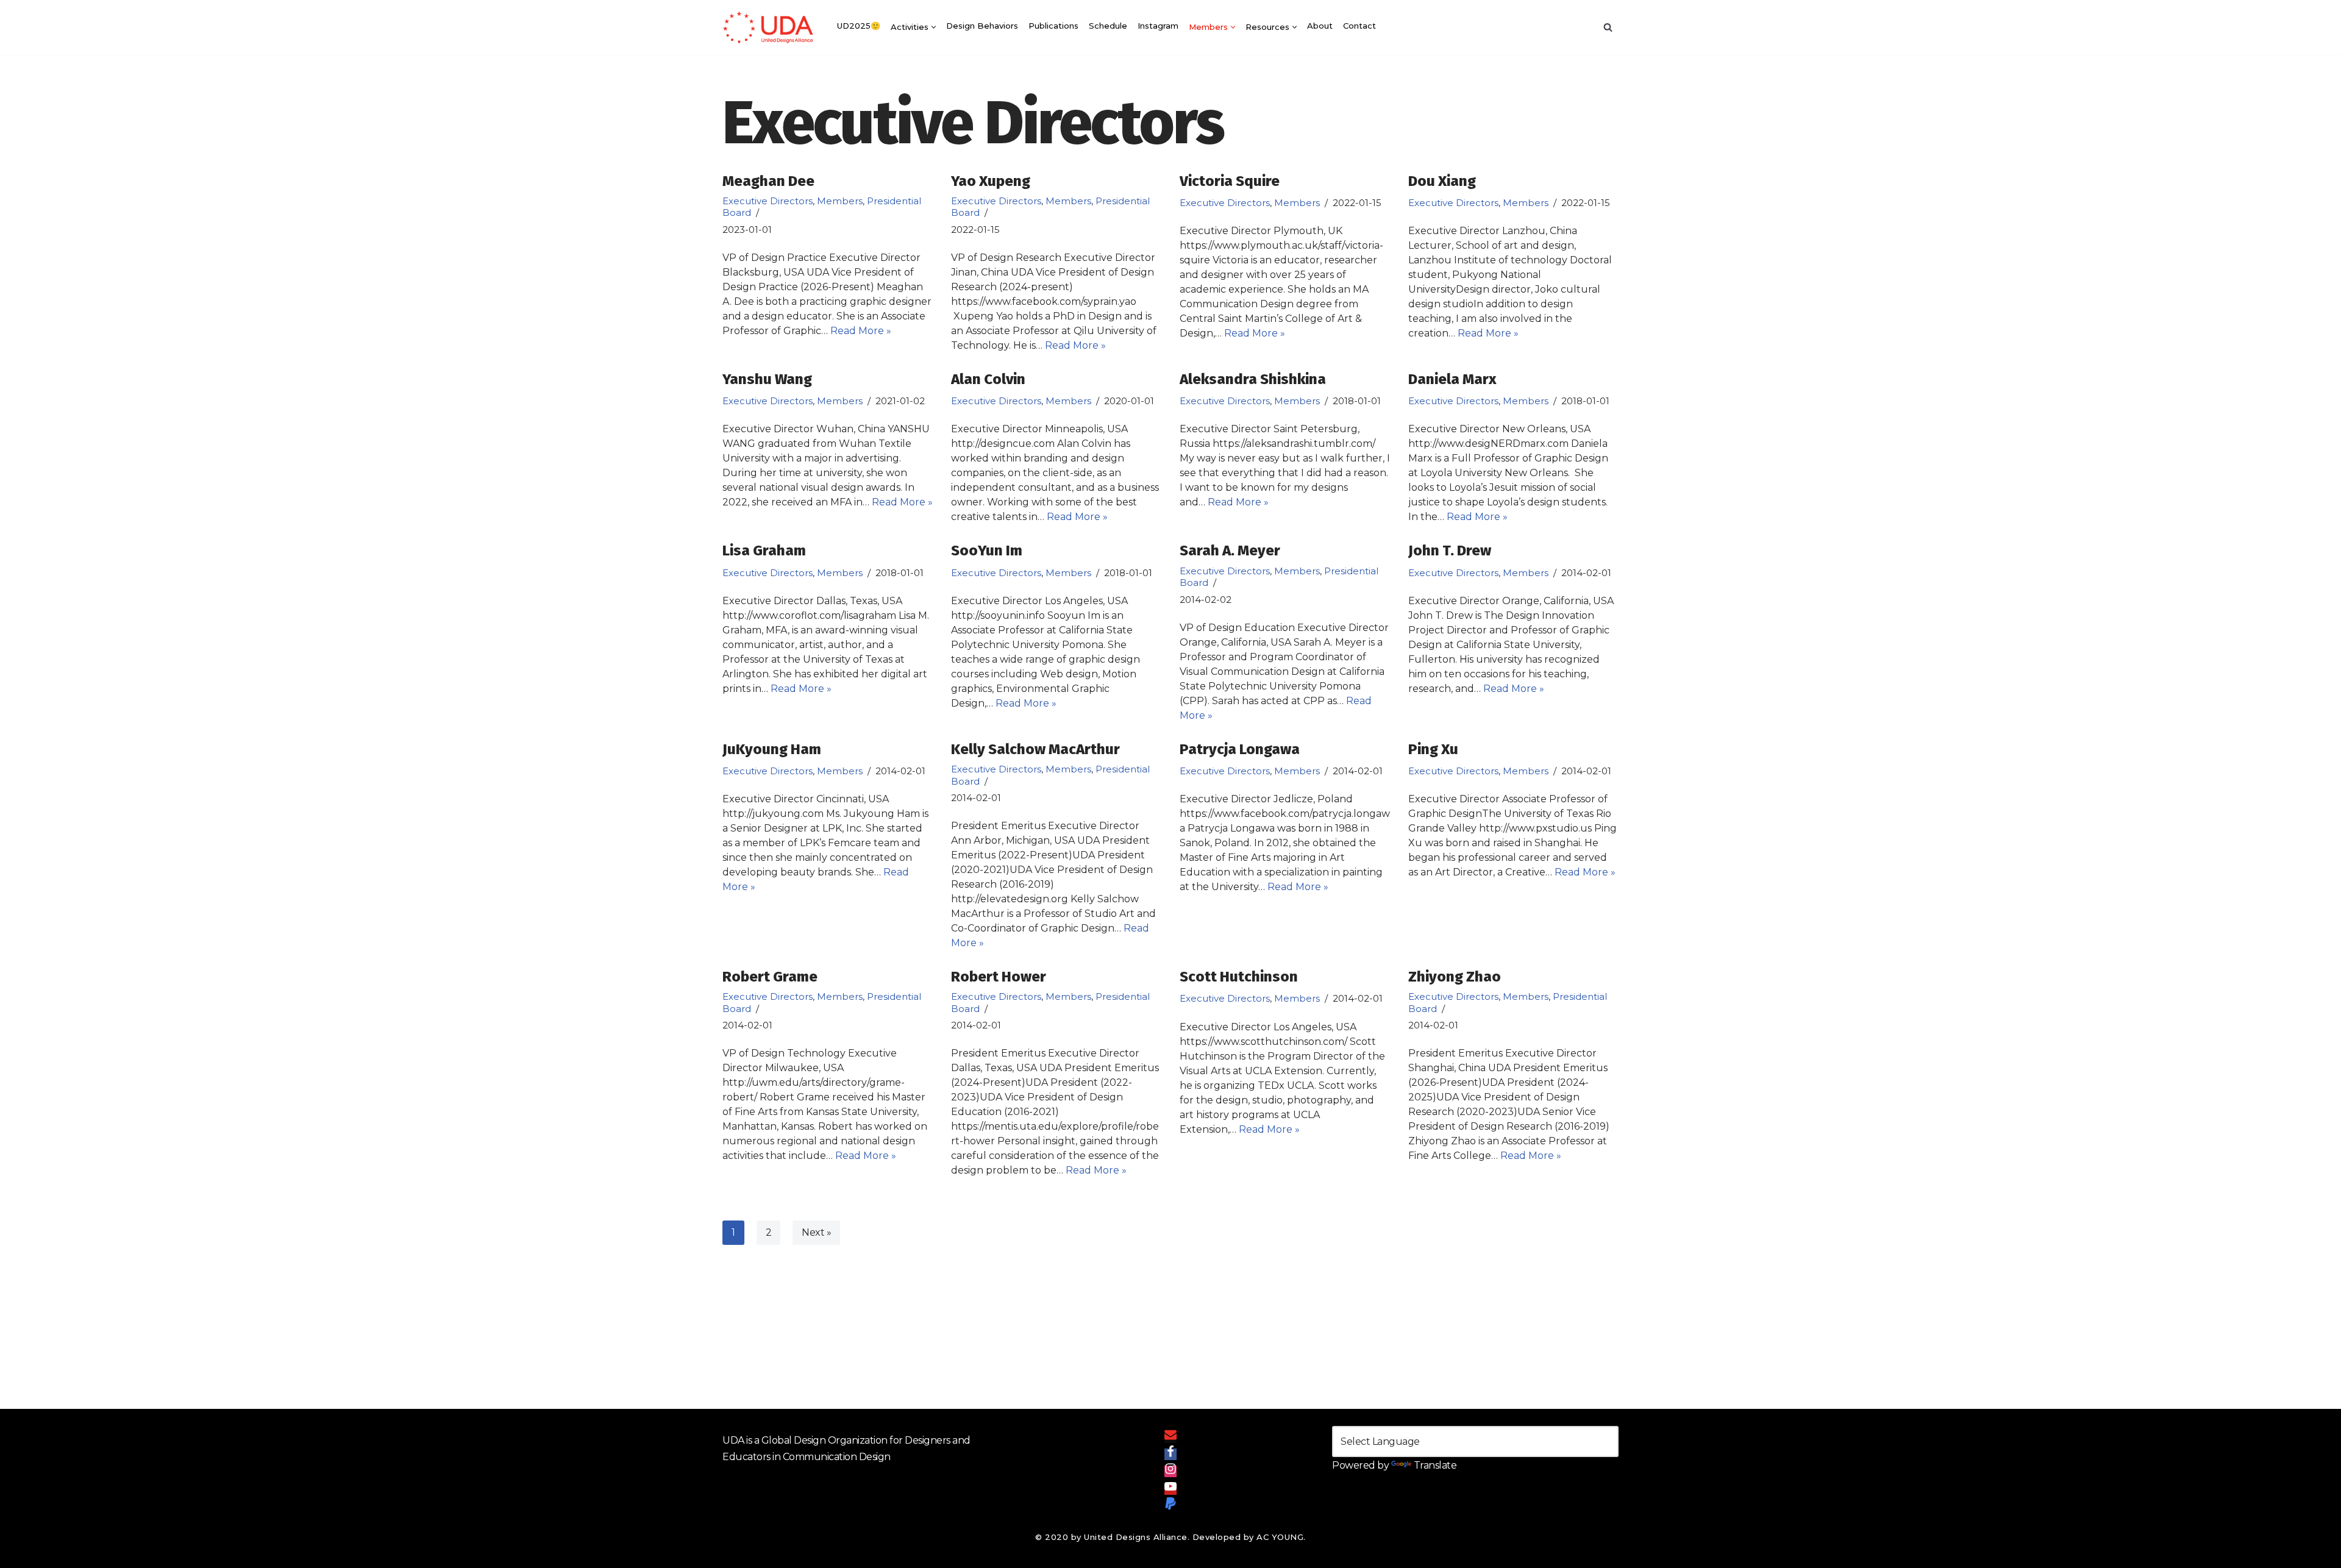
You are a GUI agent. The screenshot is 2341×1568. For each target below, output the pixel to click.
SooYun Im (987, 551)
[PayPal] (1170, 1506)
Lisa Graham (764, 551)
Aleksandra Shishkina (1253, 379)
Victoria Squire (1230, 181)
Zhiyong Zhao (1455, 977)
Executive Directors (768, 201)
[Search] (1608, 27)
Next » (816, 1232)
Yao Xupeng (991, 181)
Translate (1435, 1465)
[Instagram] (1170, 1471)
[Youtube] (1170, 1489)
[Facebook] (1170, 1454)
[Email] (1170, 1437)
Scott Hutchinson (1239, 977)
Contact (1359, 26)
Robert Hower (999, 977)
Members (840, 201)
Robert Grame (770, 977)
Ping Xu (1433, 749)
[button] (934, 27)
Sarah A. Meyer (1230, 551)
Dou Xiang (1442, 181)
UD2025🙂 (859, 26)
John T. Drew (1450, 551)
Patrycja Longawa (1240, 749)
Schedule (1108, 26)
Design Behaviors (982, 26)
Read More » (861, 331)
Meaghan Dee (768, 181)
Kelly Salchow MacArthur (1035, 749)
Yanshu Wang (767, 379)
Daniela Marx (1452, 379)
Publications (1053, 26)
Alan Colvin (988, 379)
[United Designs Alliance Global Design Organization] (768, 27)
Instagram (1158, 26)
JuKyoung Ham (772, 749)
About (1320, 26)
